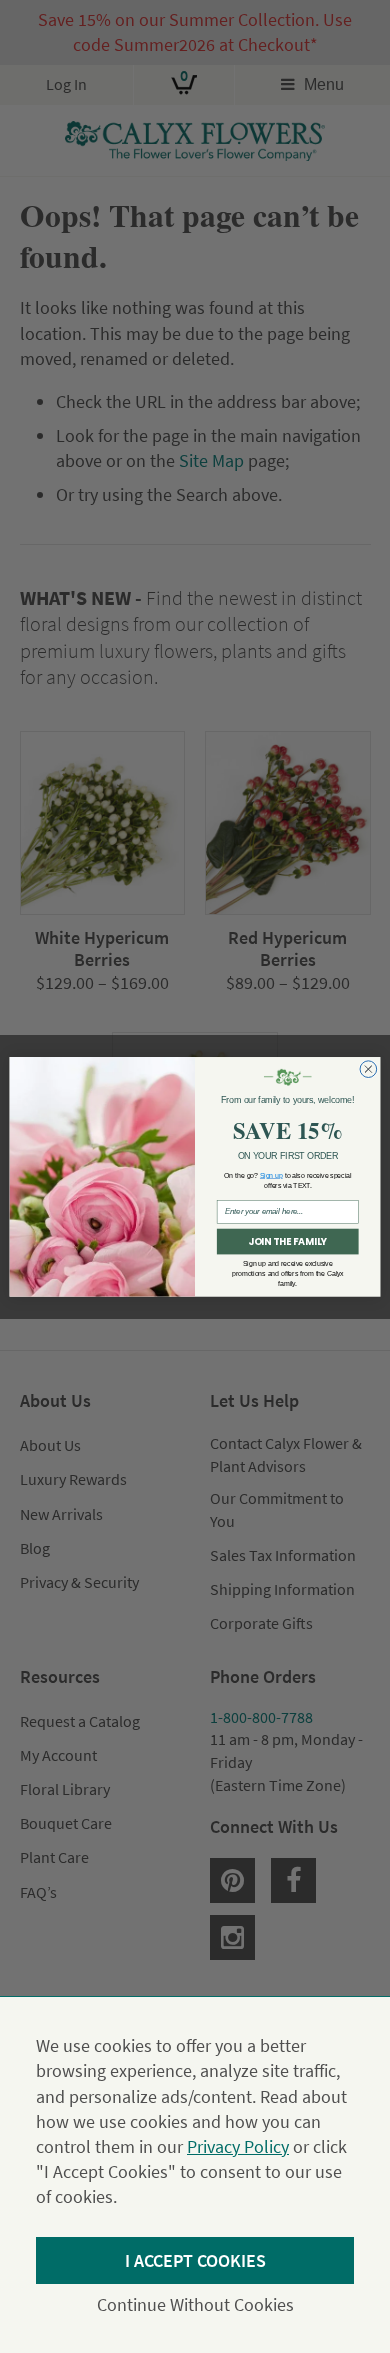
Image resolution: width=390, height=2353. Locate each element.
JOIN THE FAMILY (287, 1241)
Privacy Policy (238, 2146)
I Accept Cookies (195, 2260)
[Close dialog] (368, 1069)
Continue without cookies (195, 2304)
